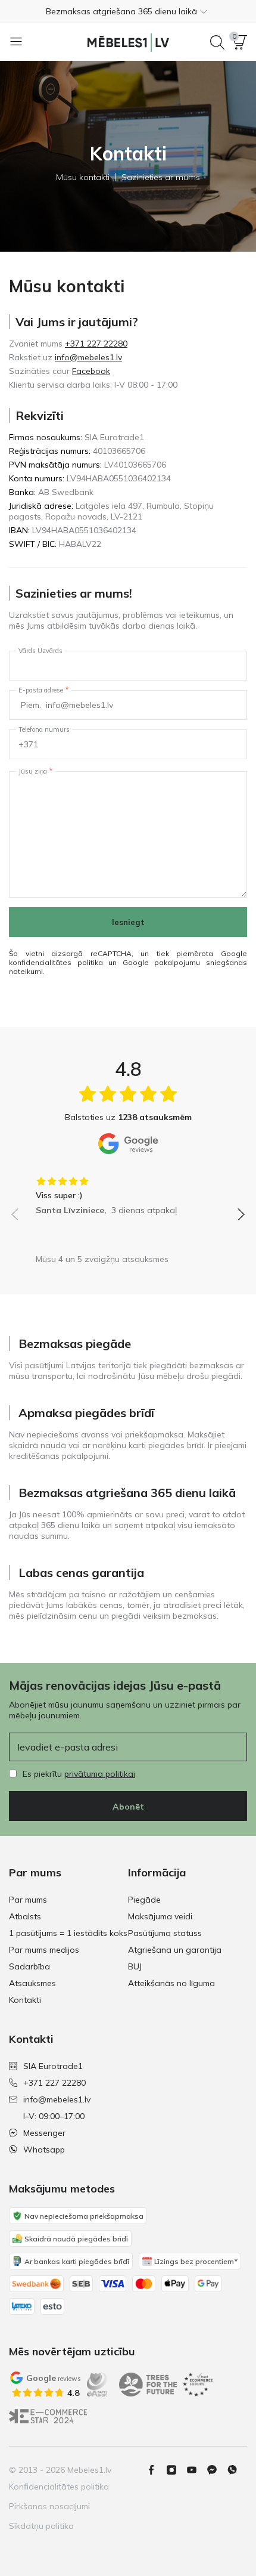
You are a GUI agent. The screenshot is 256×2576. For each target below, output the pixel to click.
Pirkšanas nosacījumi (49, 2506)
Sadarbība (29, 1966)
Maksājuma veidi (160, 1916)
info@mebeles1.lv (88, 357)
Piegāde (144, 1900)
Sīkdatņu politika (41, 2526)
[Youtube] (196, 2470)
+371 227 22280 (96, 344)
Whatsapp (44, 2150)
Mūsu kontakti (83, 177)
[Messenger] (217, 2470)
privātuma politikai (100, 1774)
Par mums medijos (44, 1950)
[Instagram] (176, 2470)
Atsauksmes (32, 1983)
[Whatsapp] (237, 2470)
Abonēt (128, 1807)
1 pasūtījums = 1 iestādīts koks (68, 1933)
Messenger (44, 2133)
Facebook (91, 371)
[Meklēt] (217, 42)
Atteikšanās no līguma (171, 1983)
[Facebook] (156, 2470)
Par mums (28, 1900)
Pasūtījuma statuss (165, 1933)
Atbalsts (25, 1916)
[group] (128, 1192)
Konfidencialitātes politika (59, 2487)
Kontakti (25, 2000)
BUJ (135, 1966)
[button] (128, 11)
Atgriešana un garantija (175, 1950)
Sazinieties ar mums (161, 177)
